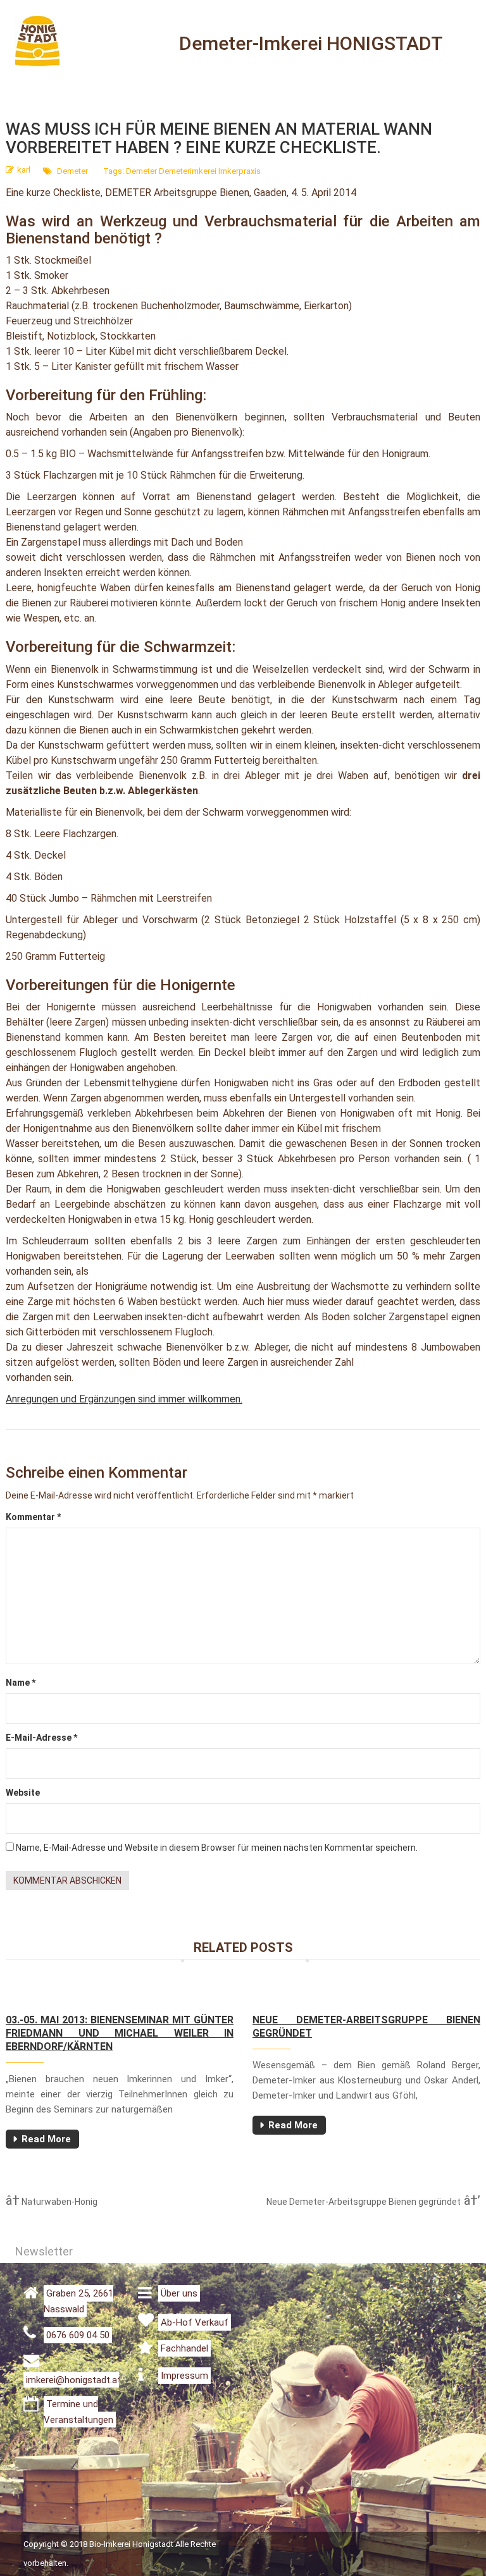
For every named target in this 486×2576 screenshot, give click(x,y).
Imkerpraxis (240, 171)
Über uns (179, 2293)
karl (24, 170)
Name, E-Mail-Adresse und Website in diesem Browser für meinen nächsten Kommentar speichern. (217, 1848)
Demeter (72, 171)
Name (21, 1683)
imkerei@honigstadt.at (73, 2380)
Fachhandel (184, 2348)
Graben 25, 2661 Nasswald (78, 2301)
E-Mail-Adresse (41, 1738)
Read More (46, 2139)
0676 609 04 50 (78, 2335)
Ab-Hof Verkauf (195, 2322)
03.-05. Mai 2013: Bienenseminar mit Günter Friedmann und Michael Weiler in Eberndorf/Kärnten (120, 2033)
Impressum (184, 2376)
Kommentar (33, 1517)
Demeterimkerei (188, 171)
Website (23, 1793)
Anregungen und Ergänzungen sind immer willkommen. (124, 1399)
